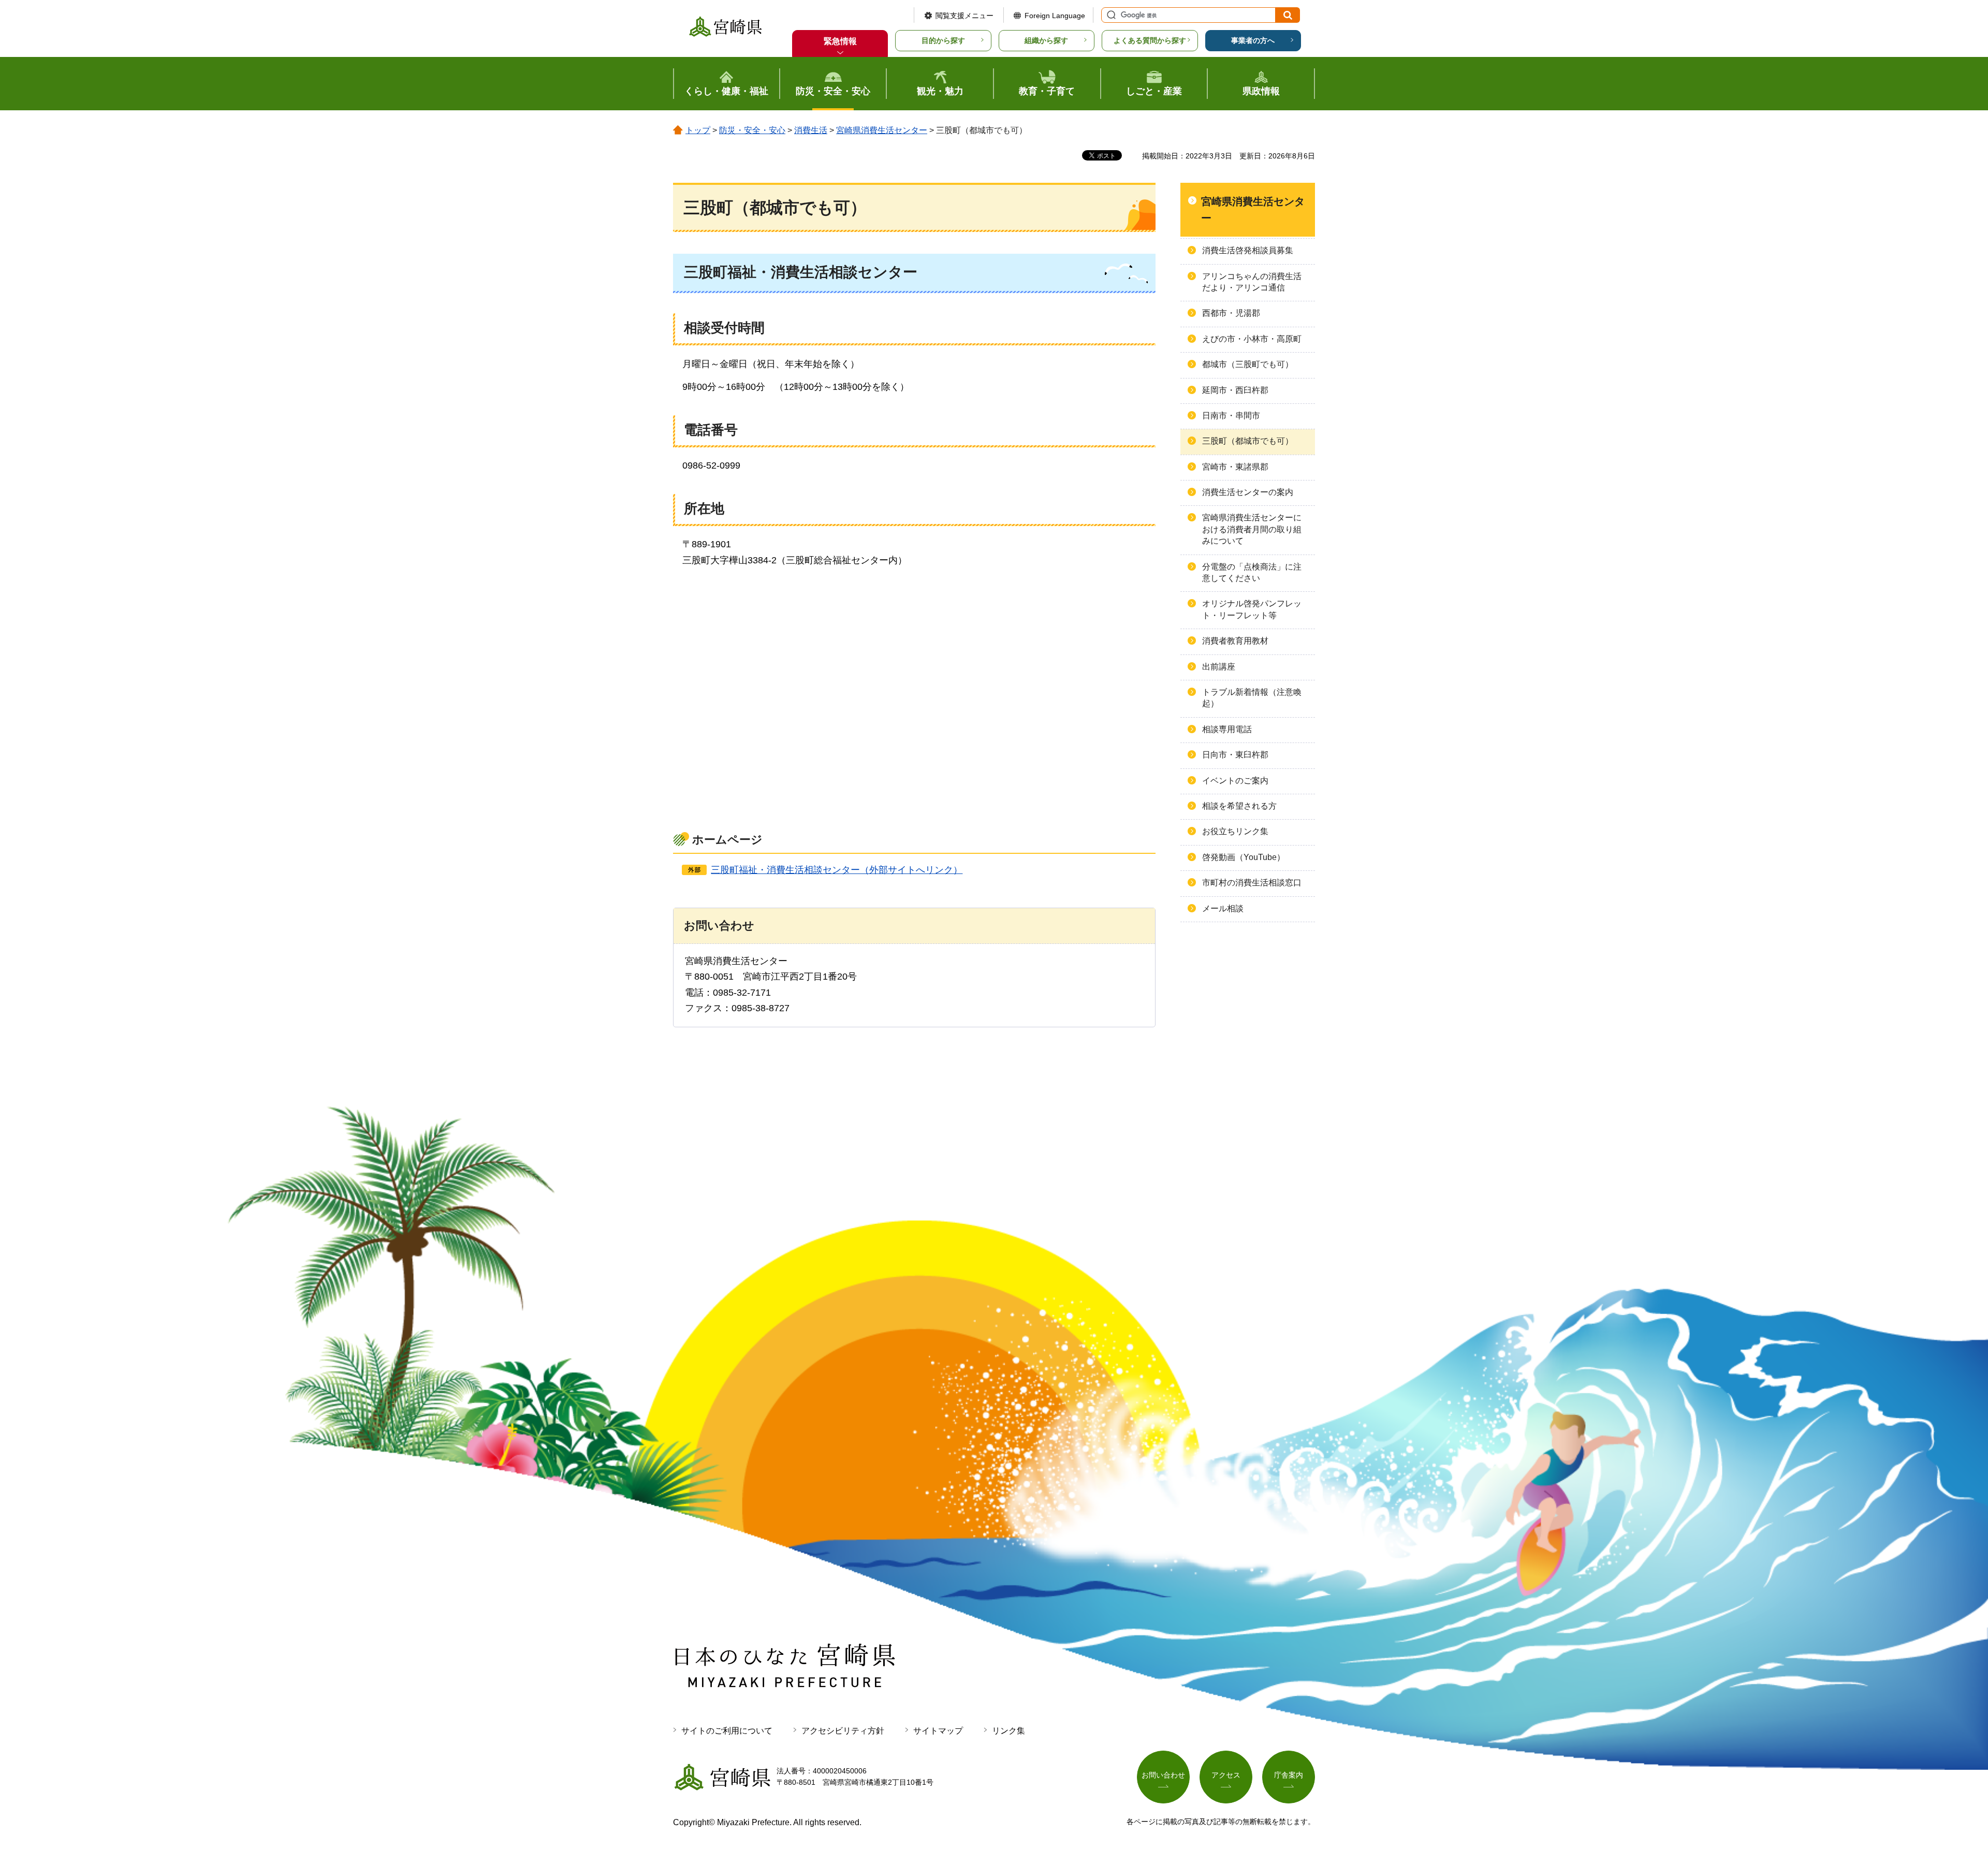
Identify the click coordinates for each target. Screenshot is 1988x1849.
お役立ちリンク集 (1235, 831)
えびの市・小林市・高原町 (1252, 339)
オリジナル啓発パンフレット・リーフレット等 (1252, 609)
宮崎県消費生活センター (882, 130)
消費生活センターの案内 (1248, 492)
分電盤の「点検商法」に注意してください (1252, 572)
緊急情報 (840, 41)
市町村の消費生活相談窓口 (1252, 883)
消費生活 (811, 130)
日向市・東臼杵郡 (1235, 755)
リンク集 (1008, 1731)
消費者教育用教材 (1235, 641)
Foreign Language (1055, 16)
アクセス (1226, 1775)
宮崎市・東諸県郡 (1235, 467)
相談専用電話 (1227, 729)
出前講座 (1219, 667)
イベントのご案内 (1235, 781)
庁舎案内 (1289, 1775)
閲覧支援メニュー (964, 16)
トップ (698, 130)
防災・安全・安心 (752, 130)
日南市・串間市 (1231, 416)
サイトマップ (938, 1731)
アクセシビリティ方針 (843, 1731)
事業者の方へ (1253, 40)
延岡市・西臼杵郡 (1235, 390)
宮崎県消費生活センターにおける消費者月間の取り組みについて (1252, 529)
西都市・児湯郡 (1231, 313)
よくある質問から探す (1150, 40)
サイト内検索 (1110, 15)
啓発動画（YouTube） (1244, 857)
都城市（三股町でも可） (1248, 364)
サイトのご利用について (727, 1731)
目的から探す (943, 40)
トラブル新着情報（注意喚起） (1252, 698)
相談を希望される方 (1239, 806)
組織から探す (1046, 40)
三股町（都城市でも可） (1248, 441)
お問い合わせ (1163, 1775)
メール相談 (1223, 908)
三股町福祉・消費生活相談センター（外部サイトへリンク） (837, 870)
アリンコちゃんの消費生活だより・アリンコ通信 (1252, 282)
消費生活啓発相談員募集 (1248, 250)
